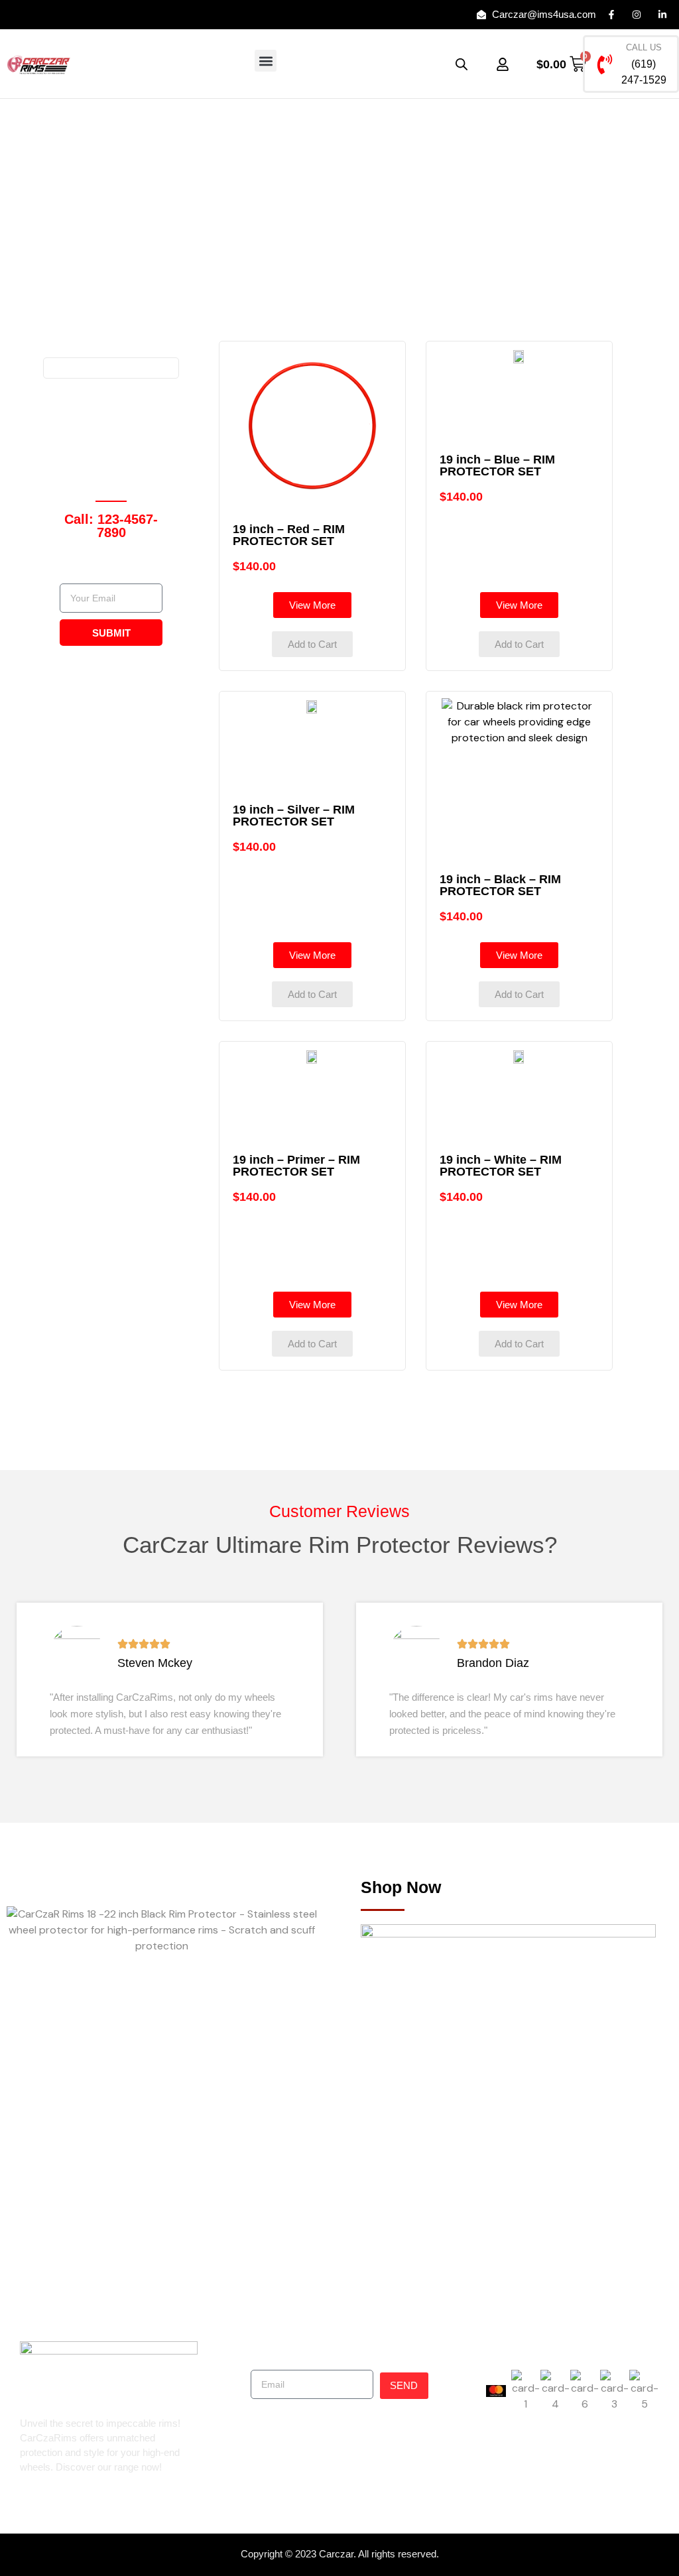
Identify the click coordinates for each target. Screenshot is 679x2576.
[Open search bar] (462, 64)
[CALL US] (605, 64)
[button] (266, 61)
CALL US (644, 47)
